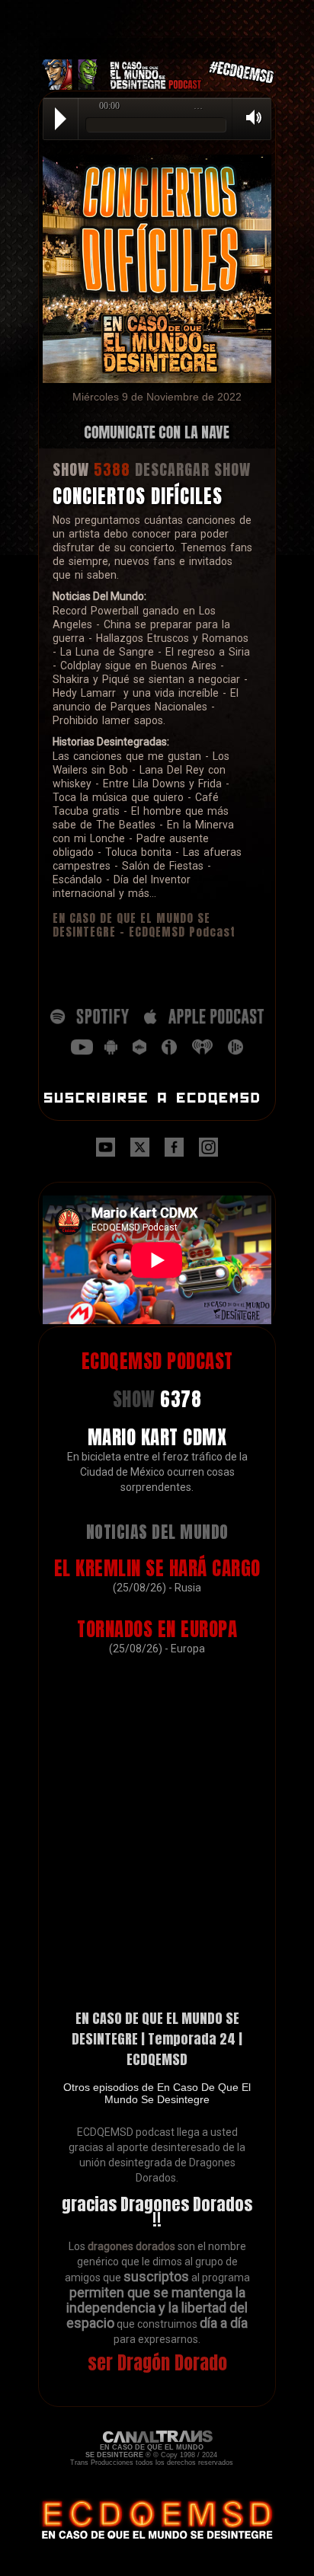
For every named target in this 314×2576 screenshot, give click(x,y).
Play (61, 119)
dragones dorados (131, 2246)
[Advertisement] (157, 19)
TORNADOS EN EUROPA (157, 1629)
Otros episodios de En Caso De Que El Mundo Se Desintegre (157, 2093)
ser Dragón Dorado (157, 2363)
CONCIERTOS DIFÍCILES (138, 496)
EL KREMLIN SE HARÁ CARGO (157, 1568)
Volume (248, 118)
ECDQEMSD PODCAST (157, 1361)
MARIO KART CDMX (157, 1437)
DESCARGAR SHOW (193, 469)
